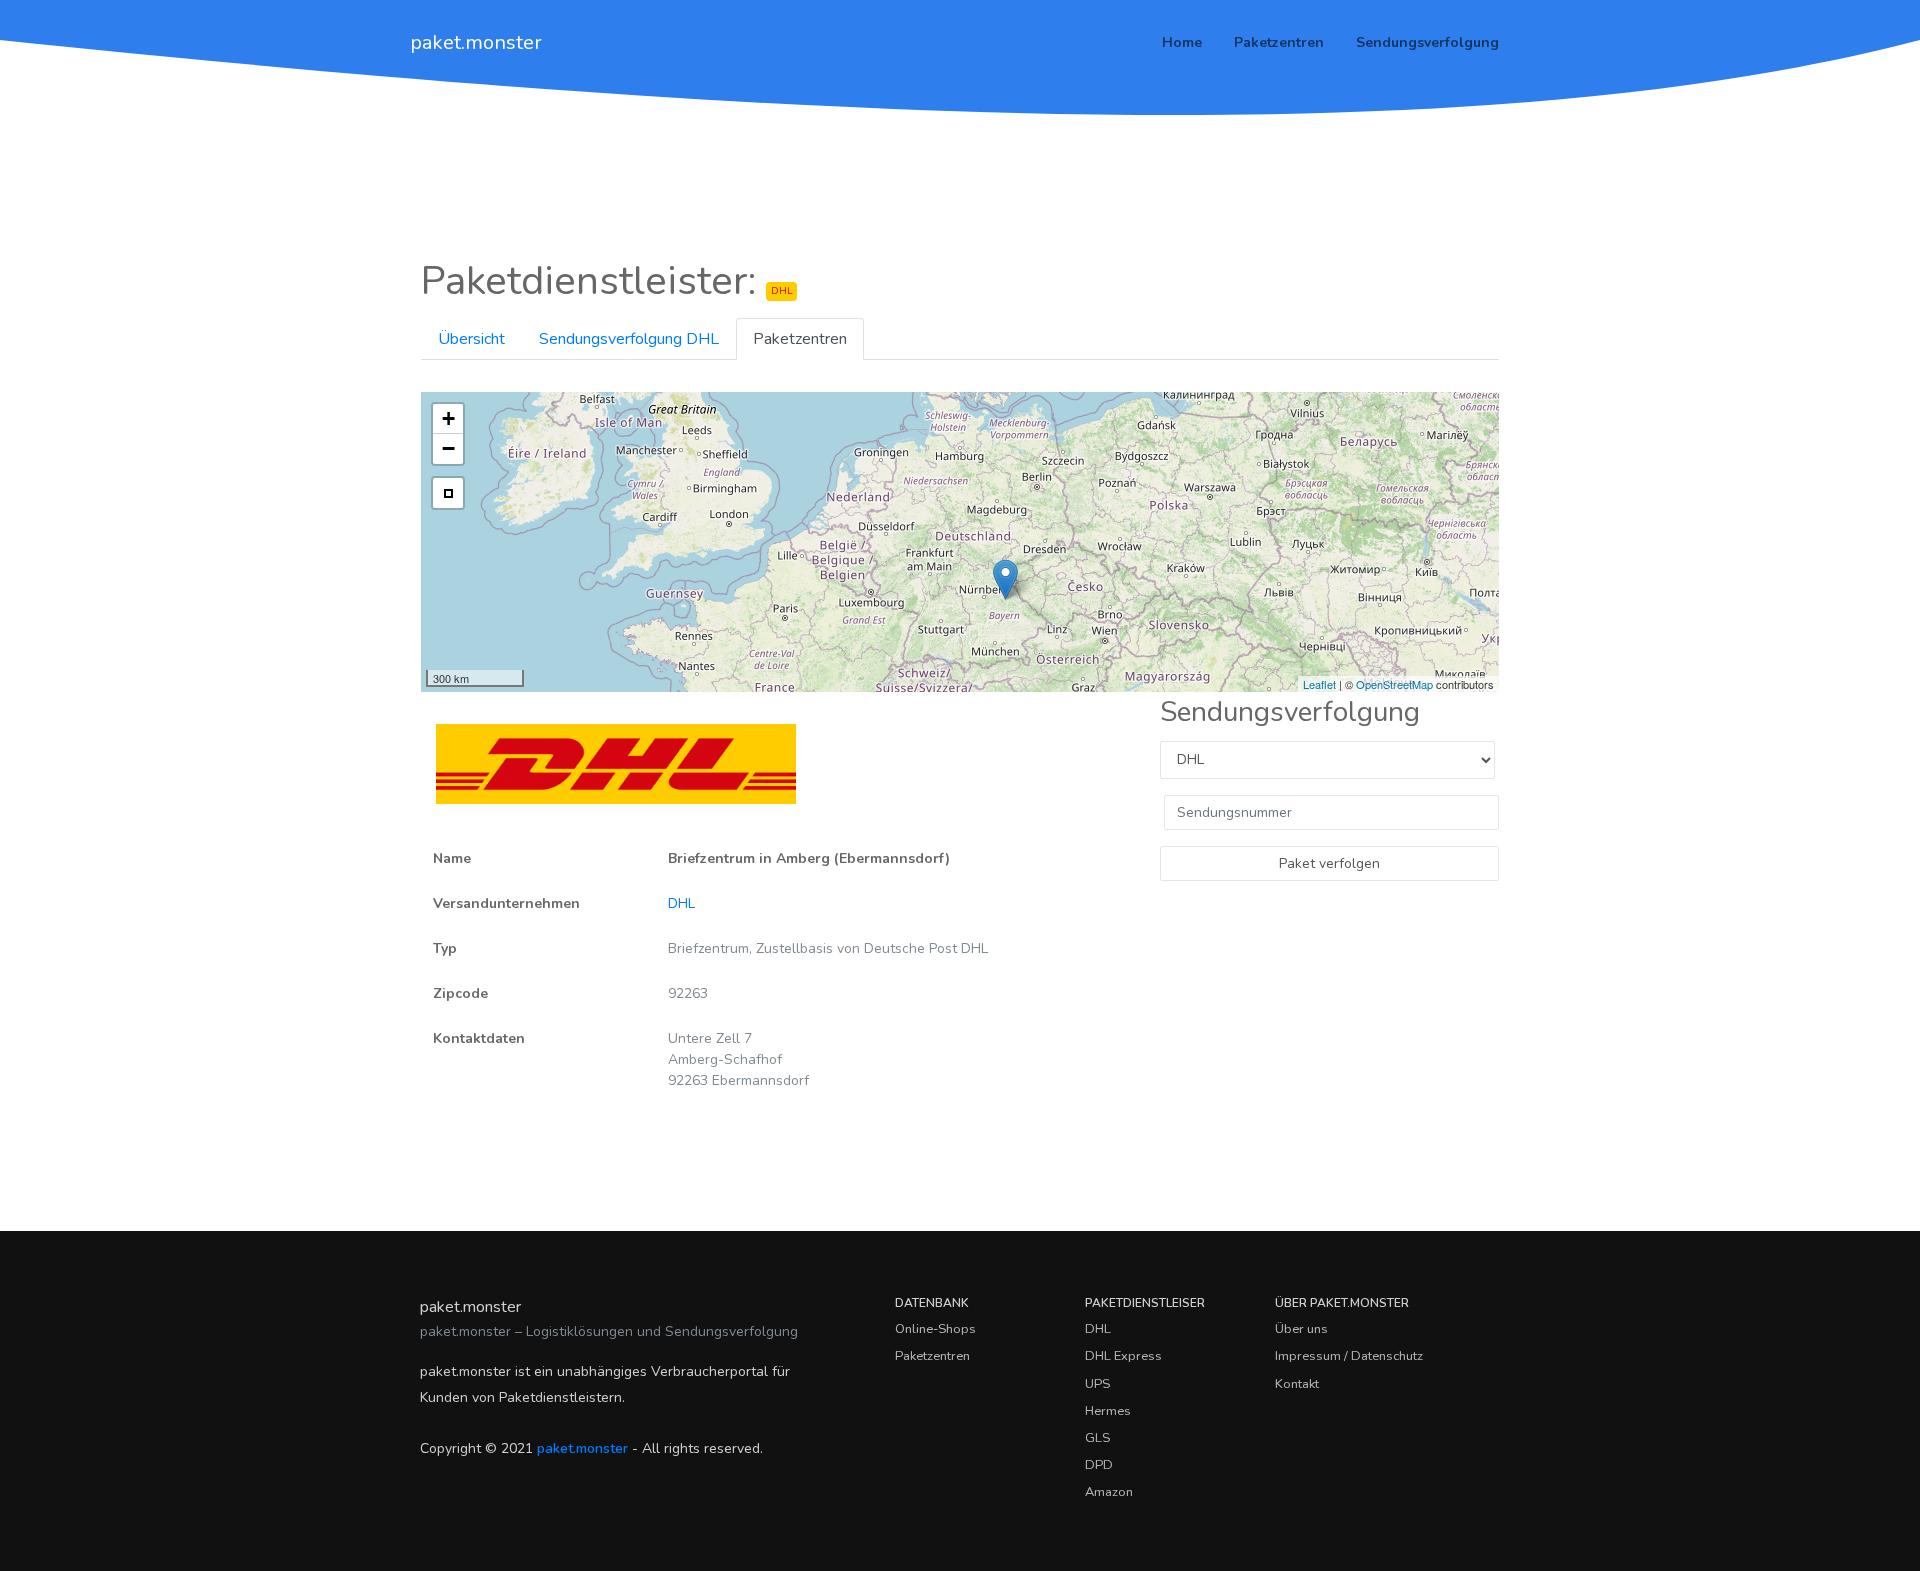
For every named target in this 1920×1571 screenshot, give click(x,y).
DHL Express (1123, 1356)
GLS (1097, 1438)
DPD (1099, 1465)
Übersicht (471, 339)
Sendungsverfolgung (1427, 42)
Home (1182, 42)
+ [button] (448, 418)
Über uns (1301, 1329)
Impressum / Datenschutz (1349, 1356)
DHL (681, 903)
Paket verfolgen (1329, 863)
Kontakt (1297, 1384)
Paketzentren (1279, 42)
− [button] (448, 448)
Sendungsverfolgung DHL (629, 339)
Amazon (1109, 1492)
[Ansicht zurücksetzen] (448, 493)
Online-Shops (935, 1329)
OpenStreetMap (1394, 684)
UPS (1097, 1384)
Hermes (1108, 1411)
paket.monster (476, 42)
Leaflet (1319, 684)
